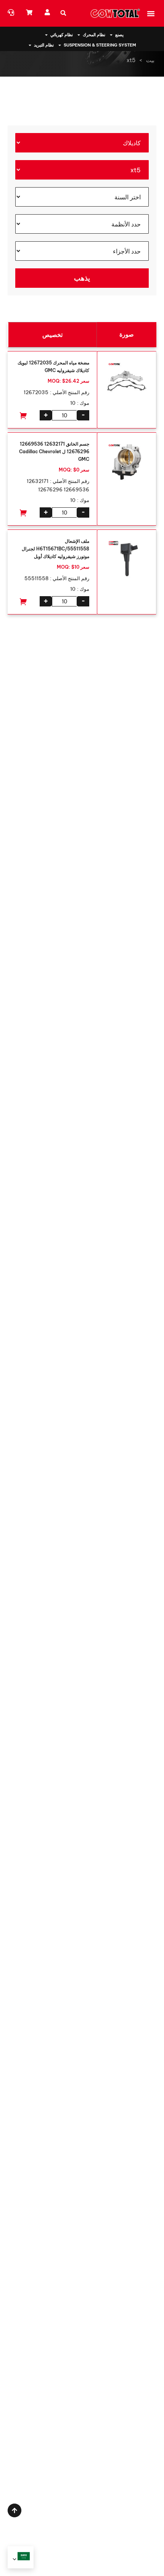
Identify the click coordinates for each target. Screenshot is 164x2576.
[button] (151, 13)
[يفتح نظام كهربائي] (46, 35)
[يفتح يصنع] (111, 35)
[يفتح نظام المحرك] (79, 35)
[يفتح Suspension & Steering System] (60, 45)
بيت (150, 60)
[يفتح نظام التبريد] (30, 45)
